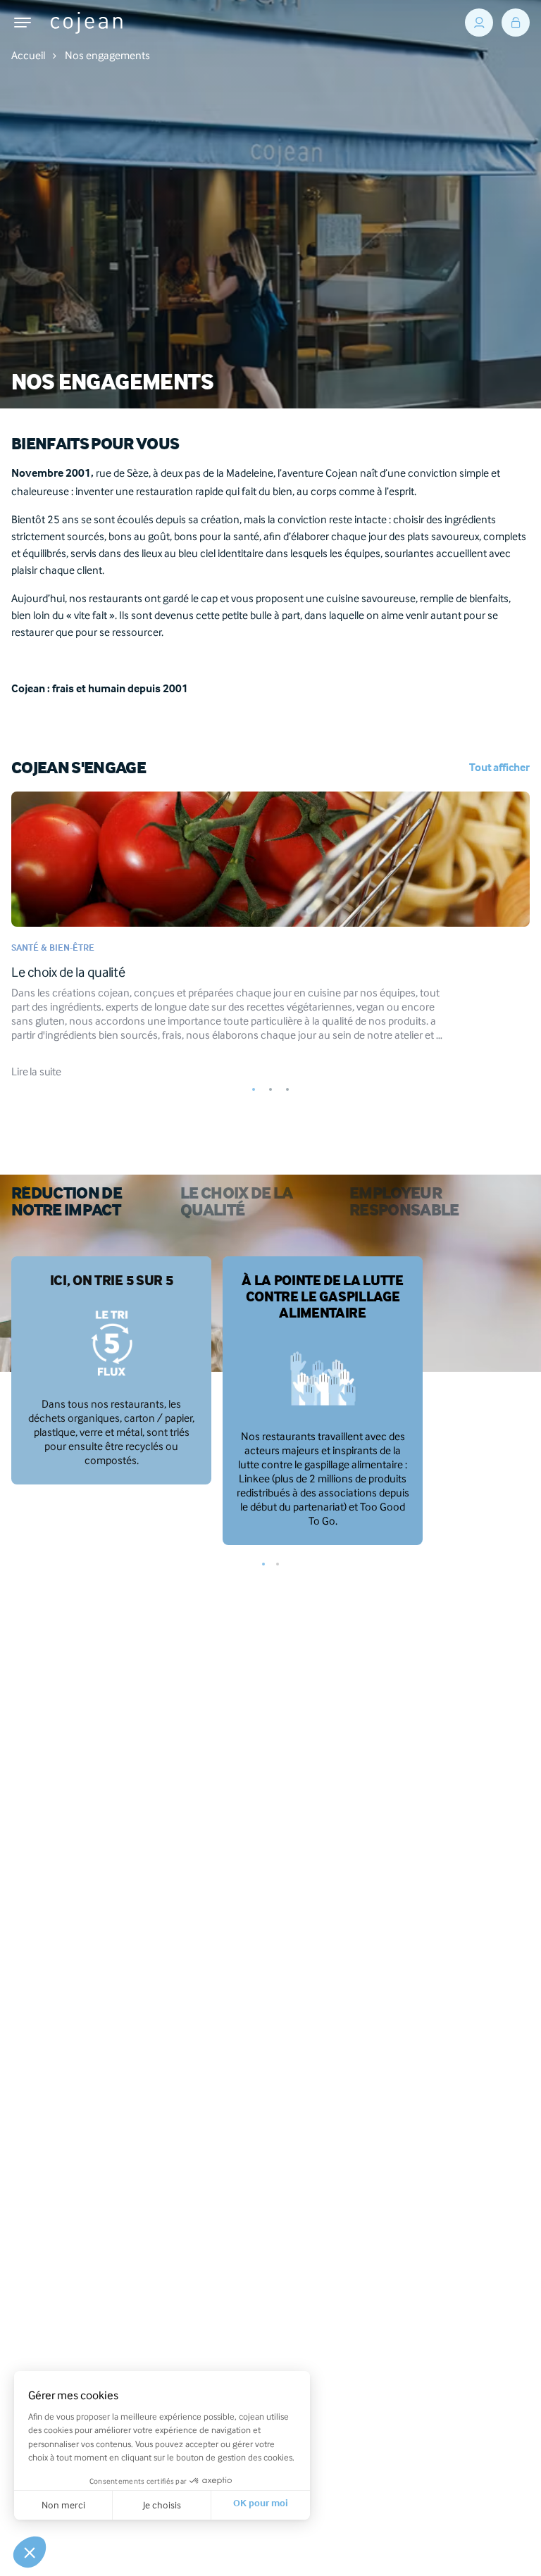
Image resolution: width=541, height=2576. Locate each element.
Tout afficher (499, 769)
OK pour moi (261, 2505)
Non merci (63, 2505)
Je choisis (162, 2505)
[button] (254, 1092)
